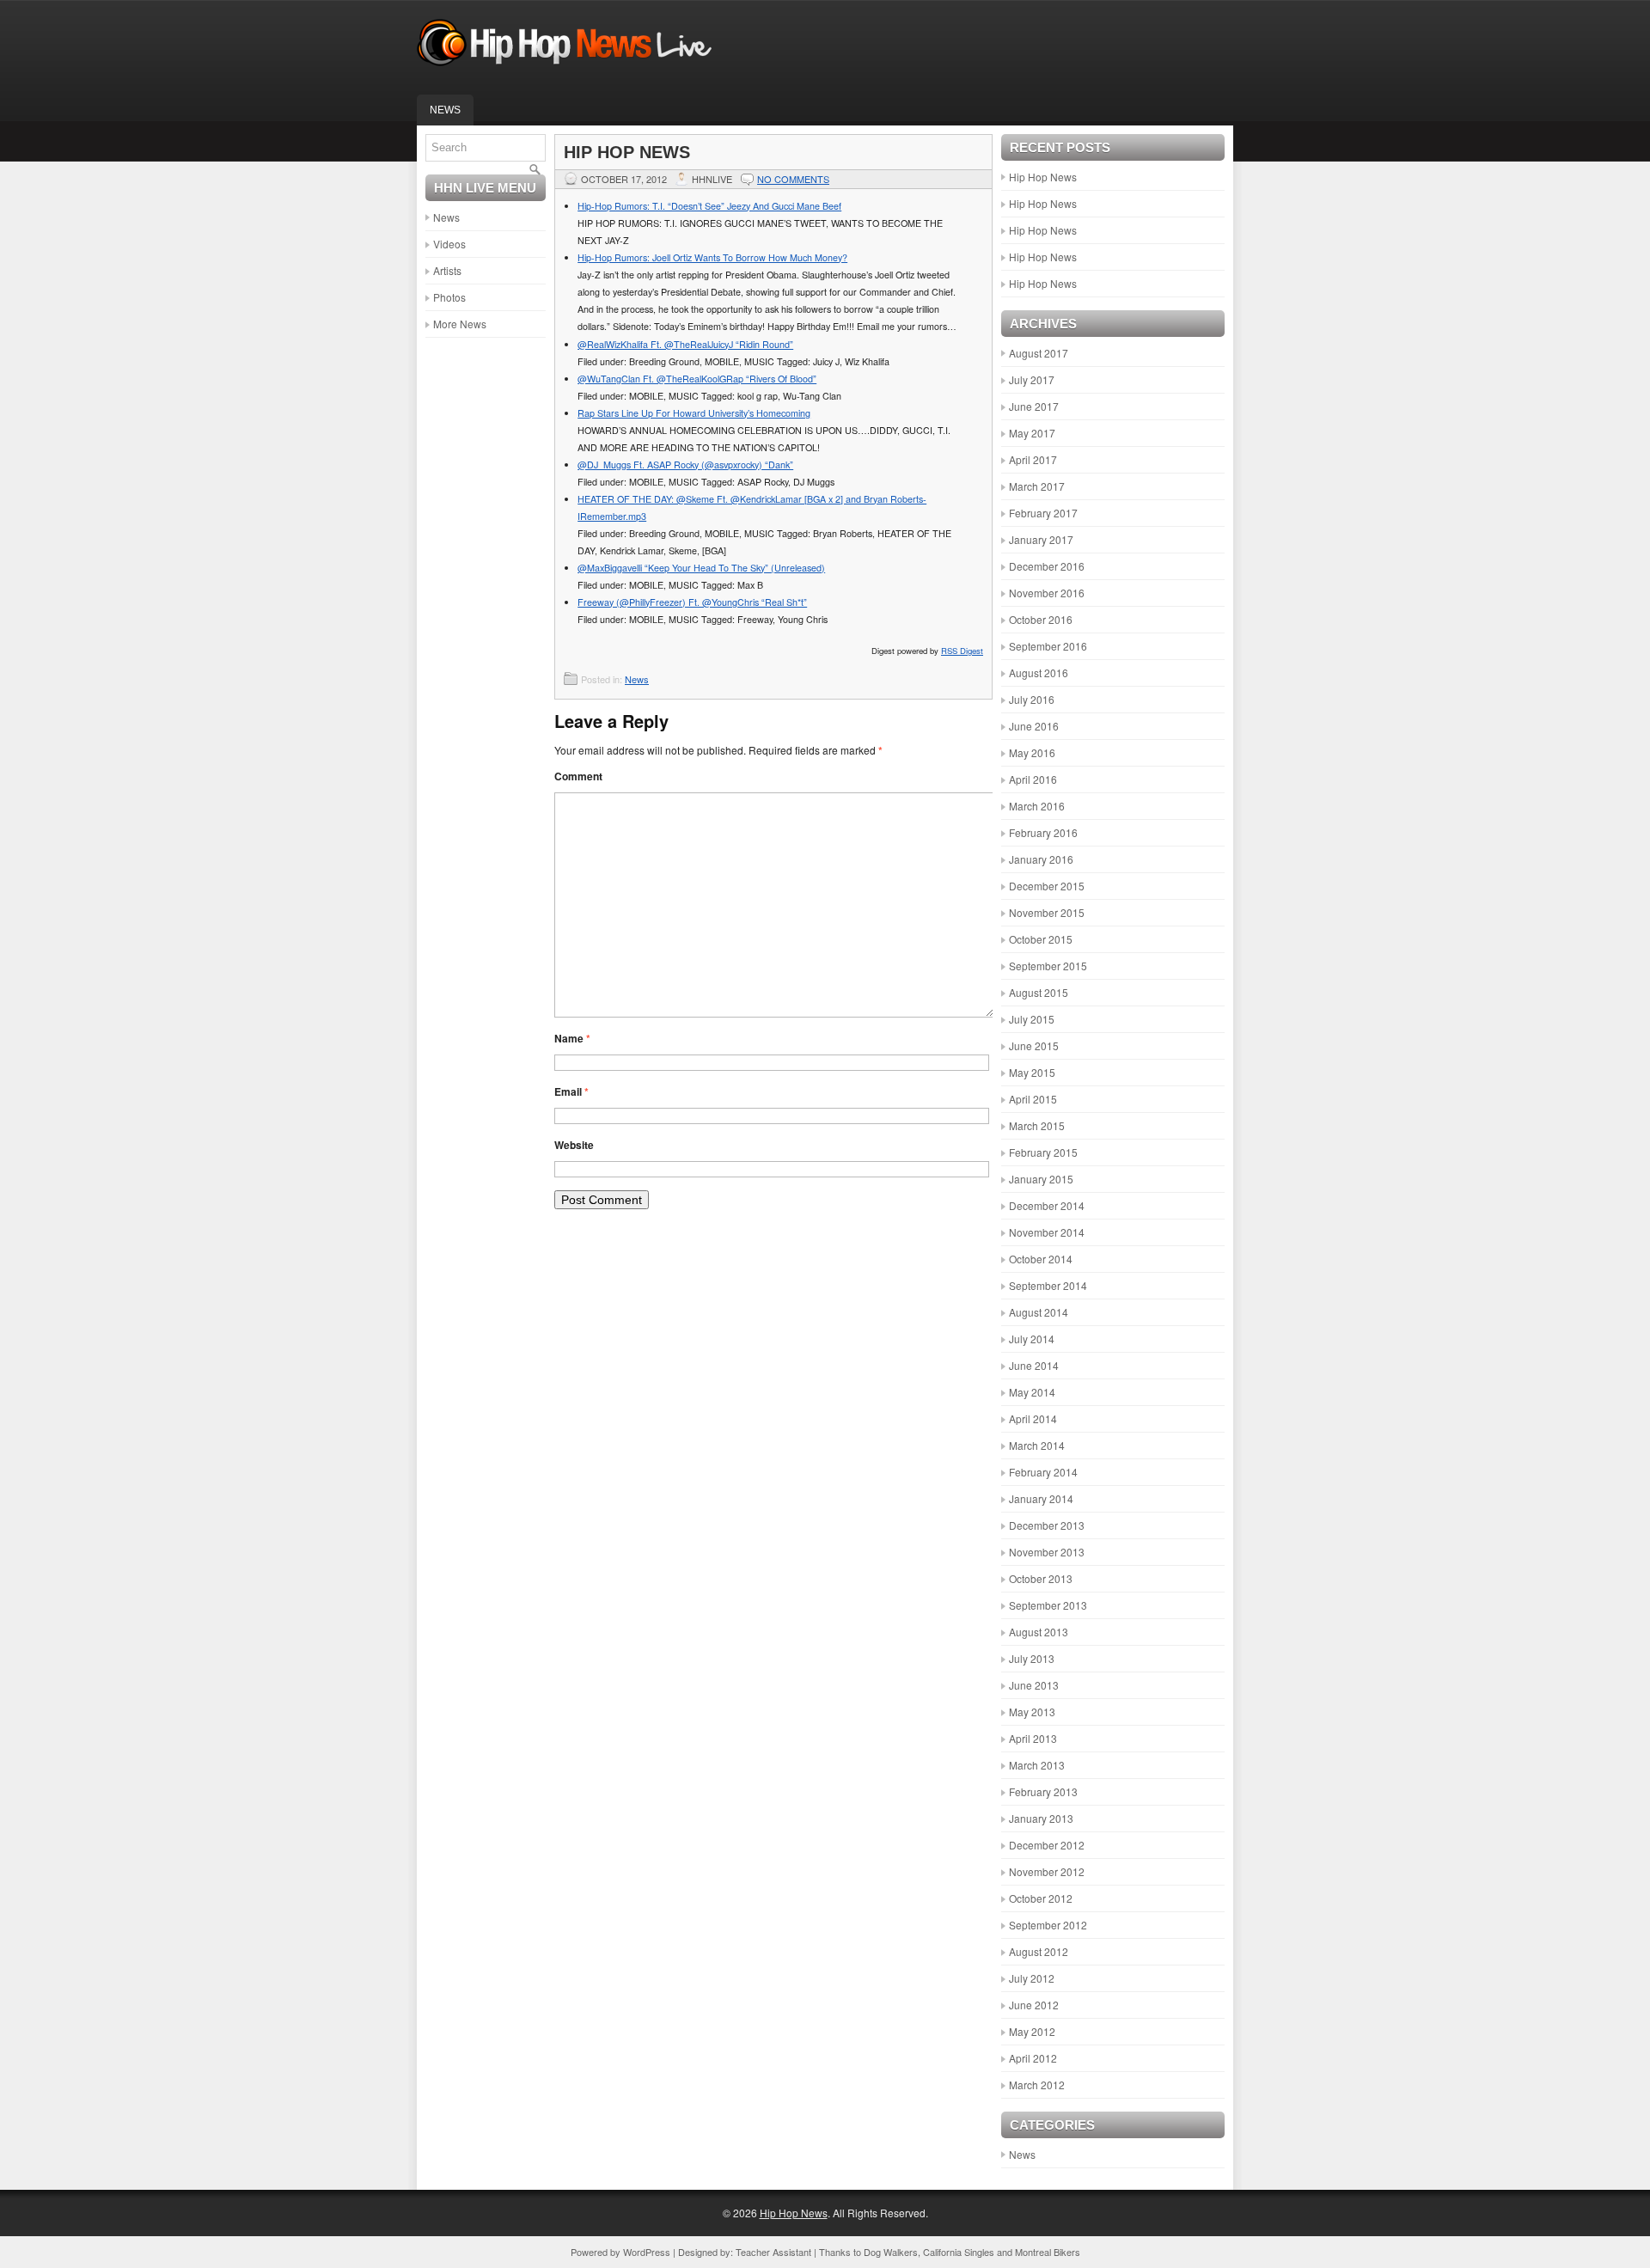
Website (574, 1145)
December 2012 (1047, 1845)
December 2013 (1047, 1525)
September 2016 (1048, 646)
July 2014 (1032, 1339)
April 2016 (1033, 779)
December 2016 (1047, 566)
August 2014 (1039, 1312)
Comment (578, 776)
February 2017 (1043, 513)
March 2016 (1037, 806)
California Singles (959, 2252)
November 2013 (1047, 1552)
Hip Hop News (1043, 177)
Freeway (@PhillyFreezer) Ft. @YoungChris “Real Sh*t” (692, 602)
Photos (449, 297)
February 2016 (1043, 832)
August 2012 (1039, 1951)
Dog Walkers (891, 2252)
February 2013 (1043, 1791)
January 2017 (1041, 539)
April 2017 (1033, 459)
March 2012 (1037, 2085)
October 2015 (1041, 939)
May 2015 (1032, 1072)
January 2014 (1041, 1498)
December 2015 (1047, 886)
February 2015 (1043, 1152)
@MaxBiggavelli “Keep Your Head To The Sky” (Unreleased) (701, 568)
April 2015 (1033, 1099)
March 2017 (1037, 486)
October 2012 (1041, 1898)
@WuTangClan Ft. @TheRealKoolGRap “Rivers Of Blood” (697, 379)
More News (460, 324)
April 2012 (1033, 2058)
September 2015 (1048, 966)
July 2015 (1032, 1019)
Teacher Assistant (773, 2252)
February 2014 (1043, 1472)
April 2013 (1033, 1738)
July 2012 (1032, 1978)
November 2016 (1047, 593)
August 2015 (1039, 992)
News (445, 110)
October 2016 (1041, 619)
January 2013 (1041, 1818)
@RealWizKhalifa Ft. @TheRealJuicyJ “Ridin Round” (685, 344)
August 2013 (1039, 1632)
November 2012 (1047, 1871)
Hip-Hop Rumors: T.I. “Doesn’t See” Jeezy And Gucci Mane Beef (709, 206)
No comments (793, 179)
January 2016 (1041, 859)
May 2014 (1032, 1392)
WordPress (647, 2252)
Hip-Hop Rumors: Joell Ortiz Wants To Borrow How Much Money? (712, 257)
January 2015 (1041, 1179)
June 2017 (1034, 406)
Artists (447, 270)
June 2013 (1034, 1685)
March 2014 (1037, 1445)
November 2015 (1047, 912)
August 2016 (1039, 672)
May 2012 (1032, 2031)
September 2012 (1048, 1925)
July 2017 (1032, 379)
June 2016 (1034, 726)
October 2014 (1041, 1259)
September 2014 (1048, 1285)
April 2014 (1033, 1418)
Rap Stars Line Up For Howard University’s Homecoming (694, 413)
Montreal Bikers (1048, 2252)
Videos (449, 244)
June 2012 (1034, 2005)
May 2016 (1032, 752)
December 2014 (1047, 1205)
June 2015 (1034, 1045)
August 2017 (1039, 353)
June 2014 (1034, 1365)
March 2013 (1037, 1765)
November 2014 (1047, 1232)
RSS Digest (962, 651)
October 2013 (1041, 1578)
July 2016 (1032, 699)
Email (571, 1091)
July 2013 (1032, 1658)
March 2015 (1037, 1125)
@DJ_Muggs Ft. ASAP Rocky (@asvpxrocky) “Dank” (685, 465)
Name (572, 1038)
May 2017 (1032, 433)
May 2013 (1032, 1712)
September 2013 (1048, 1605)
